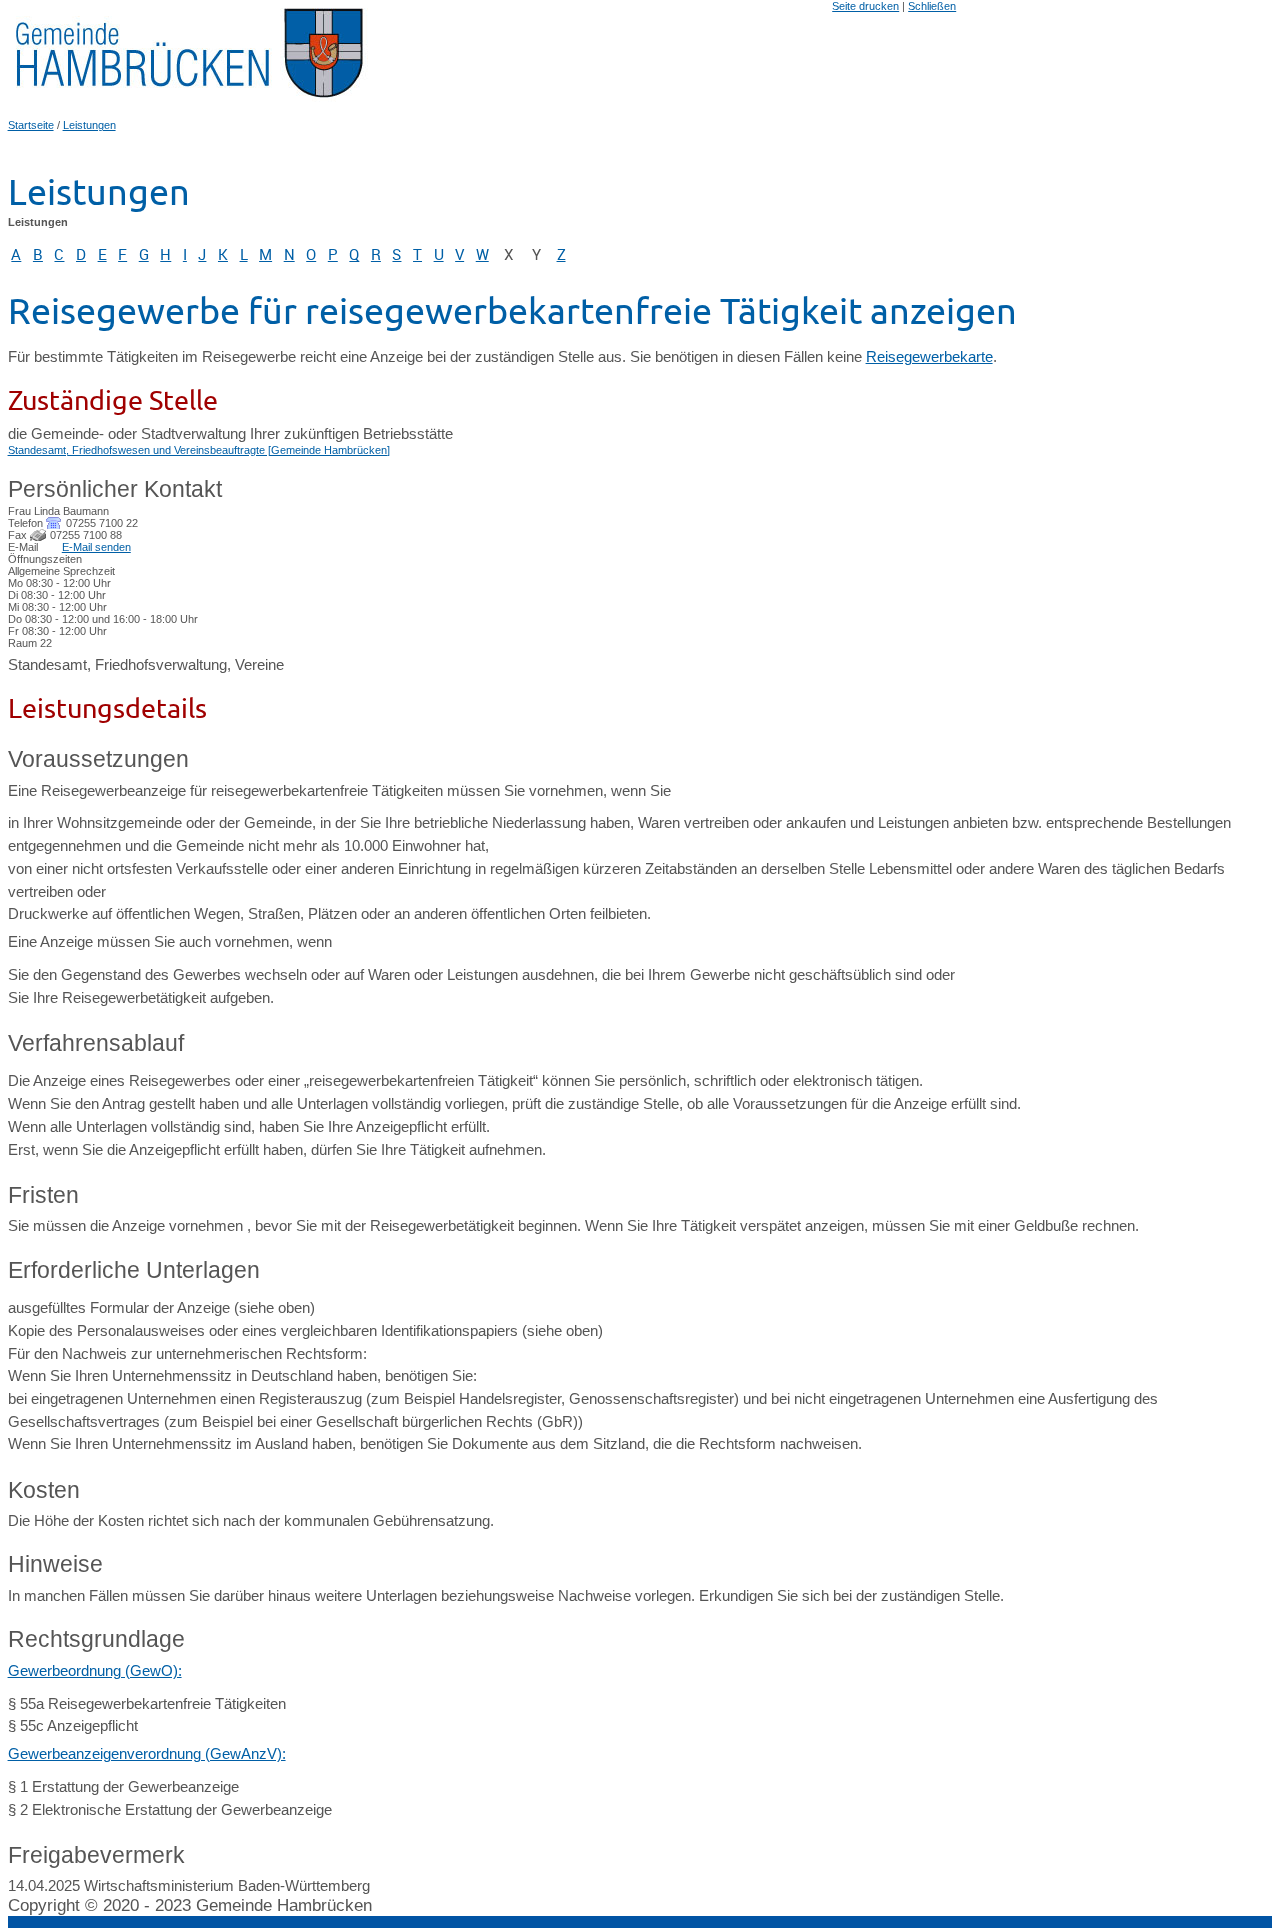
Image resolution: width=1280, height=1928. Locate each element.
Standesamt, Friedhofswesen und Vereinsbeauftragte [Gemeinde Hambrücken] (199, 450)
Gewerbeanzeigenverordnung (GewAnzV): (147, 1753)
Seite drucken (865, 6)
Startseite (31, 125)
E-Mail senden (96, 547)
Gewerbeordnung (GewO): (95, 1670)
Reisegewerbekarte (929, 356)
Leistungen (89, 125)
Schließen (932, 6)
